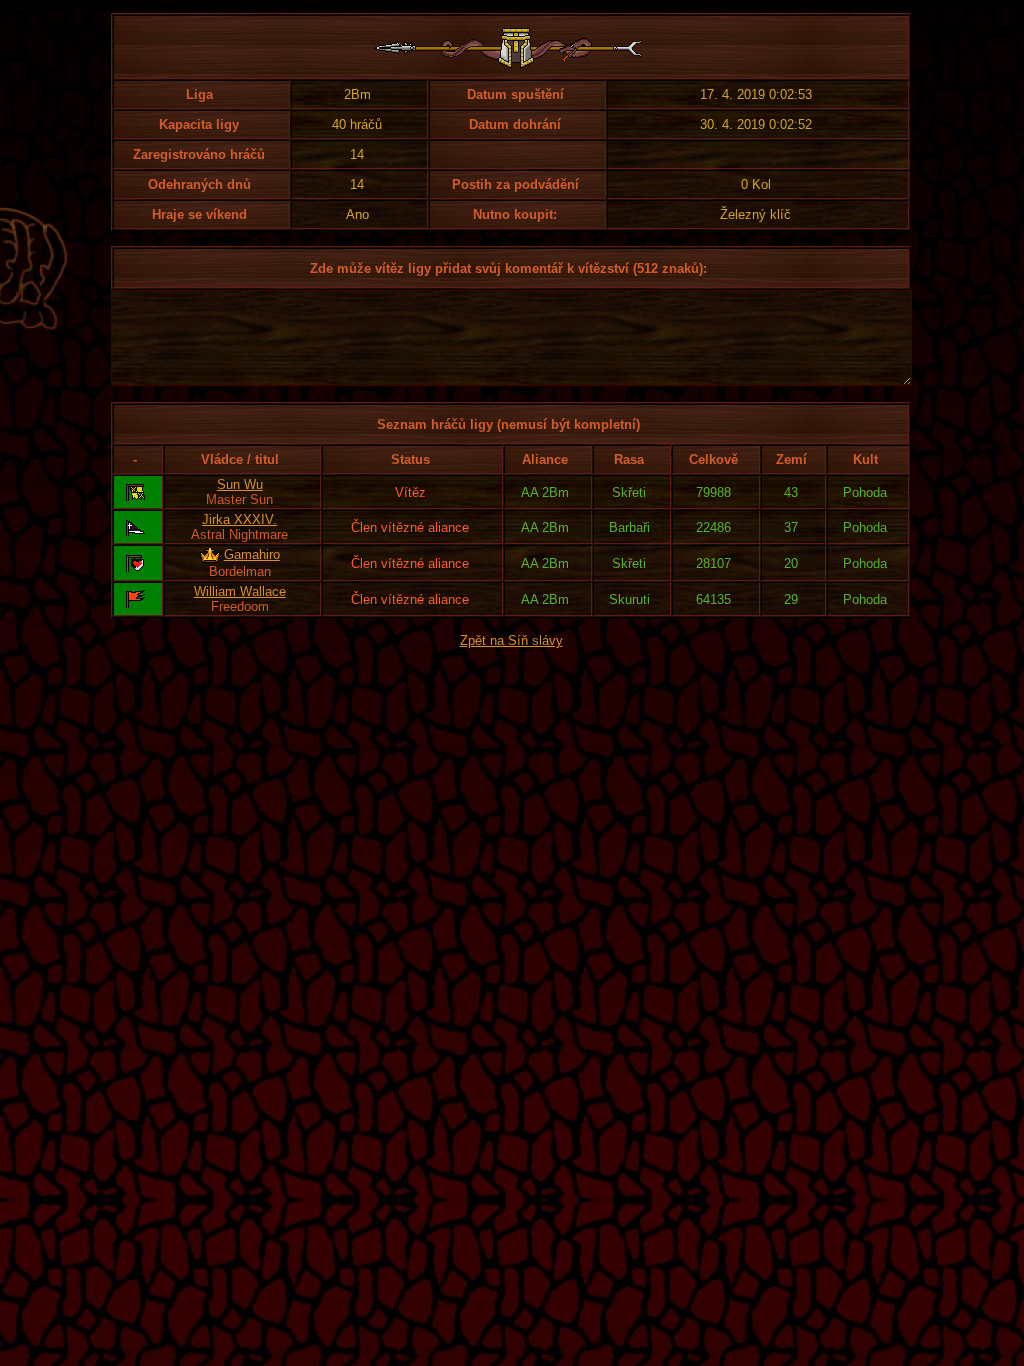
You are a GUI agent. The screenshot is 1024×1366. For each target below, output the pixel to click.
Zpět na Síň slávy (511, 640)
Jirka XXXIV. (239, 519)
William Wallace (240, 591)
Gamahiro (252, 554)
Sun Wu (240, 484)
